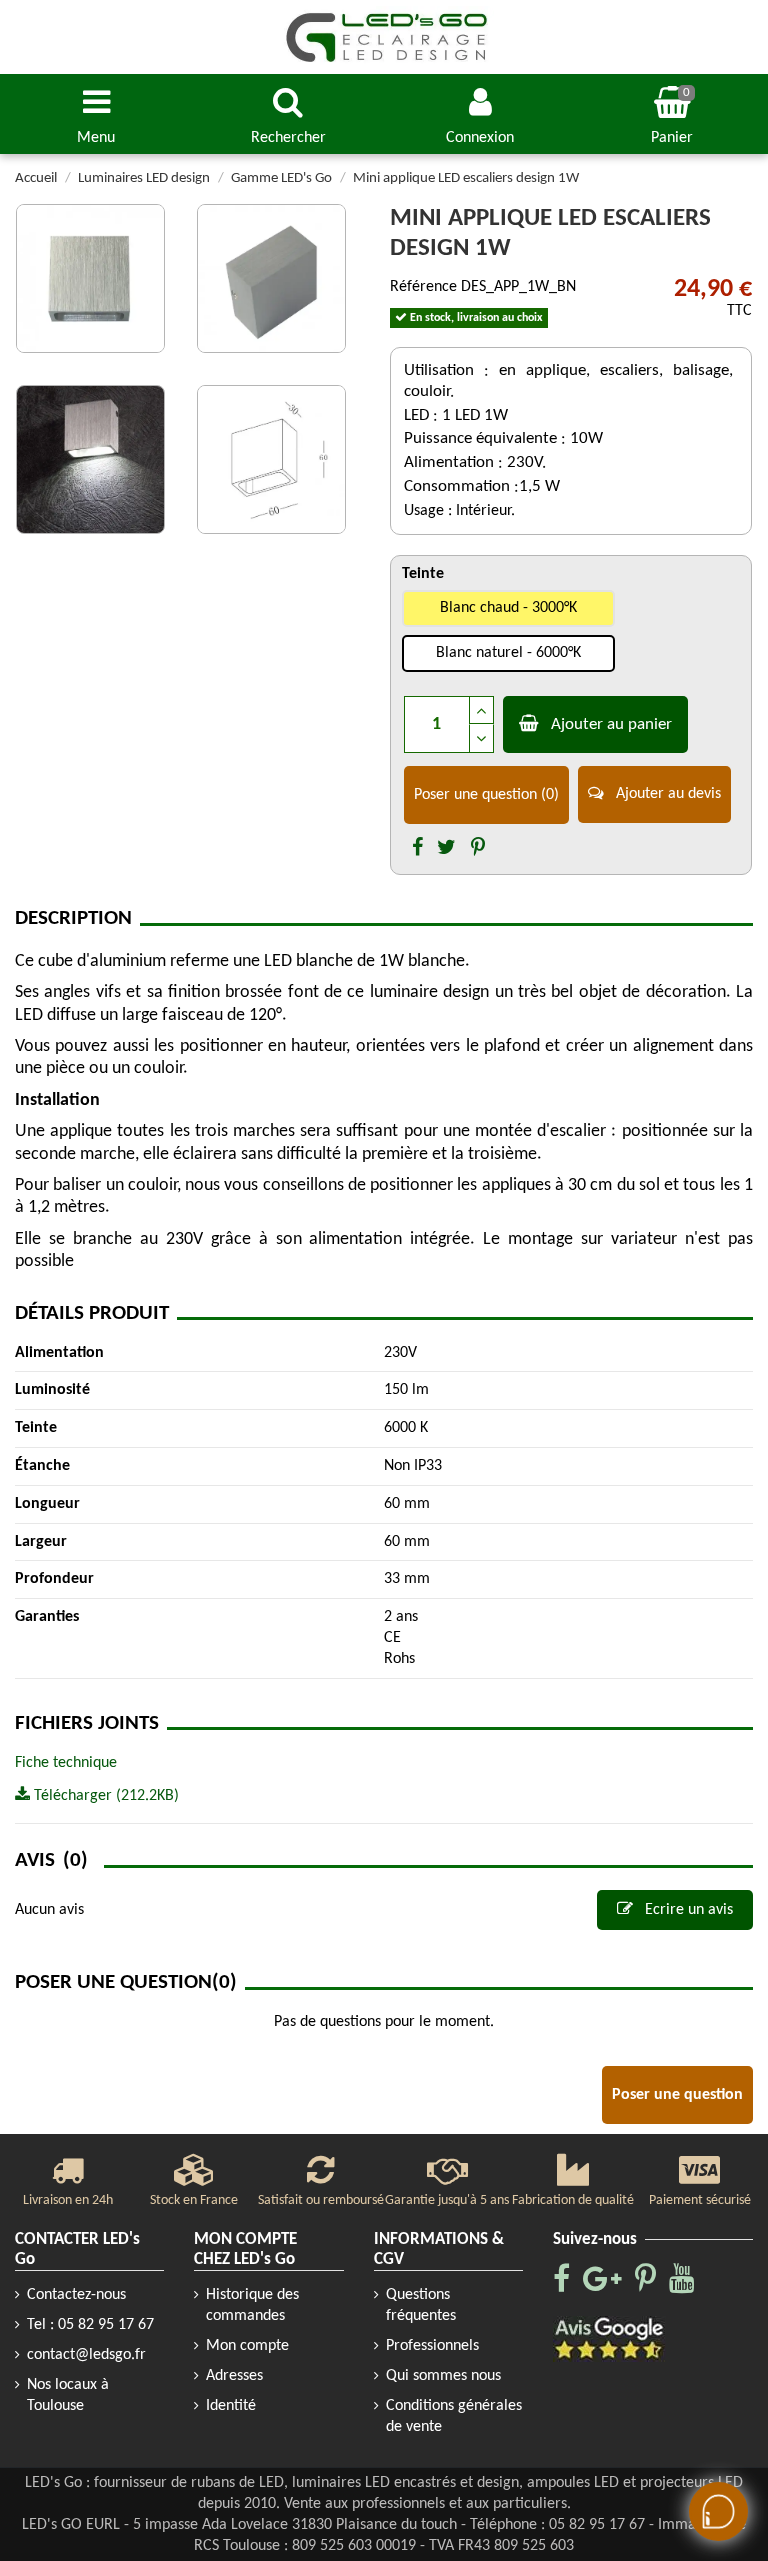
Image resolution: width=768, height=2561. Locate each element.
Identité (231, 2406)
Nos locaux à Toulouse (68, 2395)
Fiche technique (66, 1763)
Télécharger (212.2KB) (104, 1796)
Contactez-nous (76, 2295)
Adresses (234, 2376)
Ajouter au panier (611, 724)
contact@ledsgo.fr (86, 2355)
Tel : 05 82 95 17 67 (90, 2325)
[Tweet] (446, 849)
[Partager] (417, 849)
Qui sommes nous (443, 2376)
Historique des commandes (252, 2305)
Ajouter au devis (666, 794)
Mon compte (247, 2346)
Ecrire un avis (687, 1910)
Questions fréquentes (421, 2305)
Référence (423, 287)
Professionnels (432, 2346)
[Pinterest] (478, 849)
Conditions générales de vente (454, 2416)
